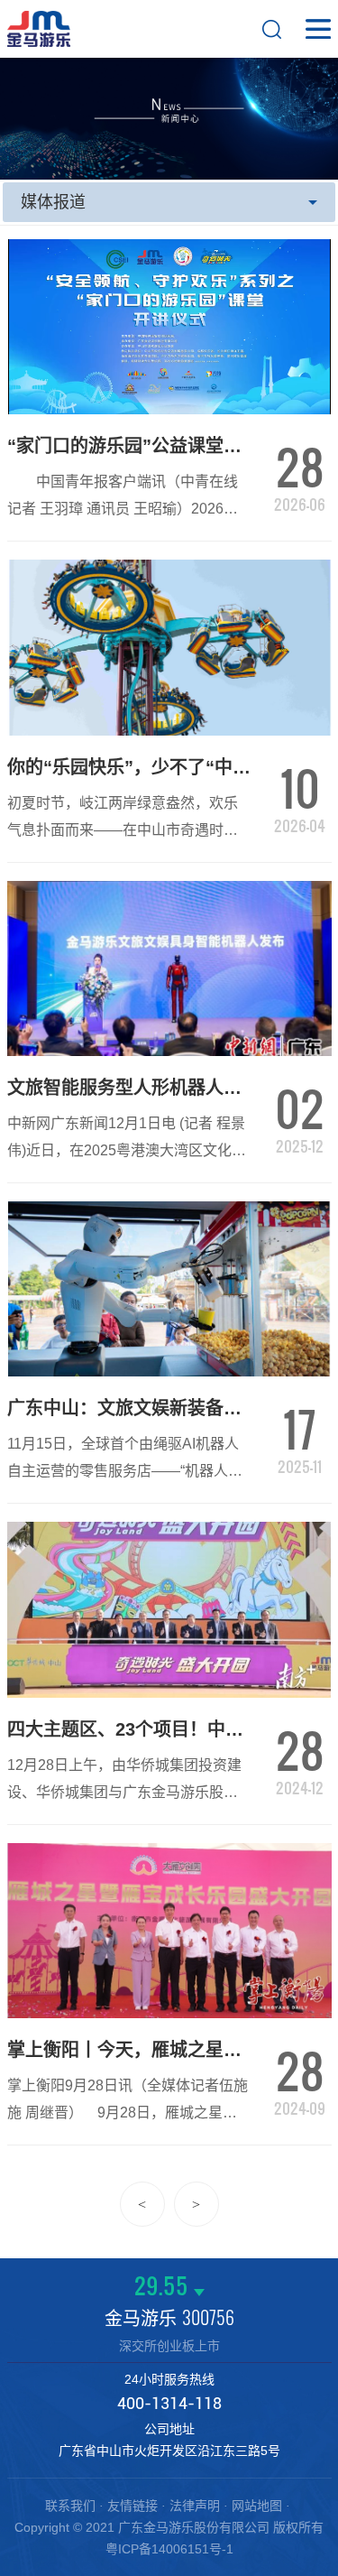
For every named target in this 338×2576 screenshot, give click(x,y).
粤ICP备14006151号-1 (169, 2549)
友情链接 (132, 2506)
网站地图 (257, 2506)
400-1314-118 (169, 2403)
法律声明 (195, 2506)
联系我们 (70, 2506)
